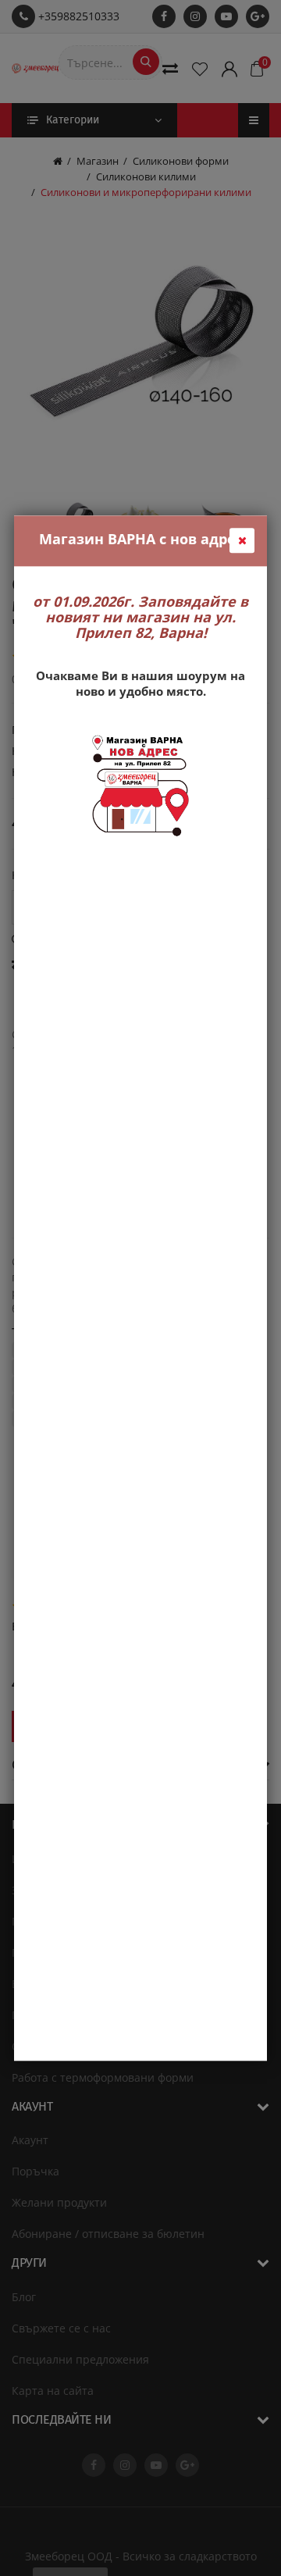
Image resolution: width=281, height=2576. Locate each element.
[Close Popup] (242, 540)
